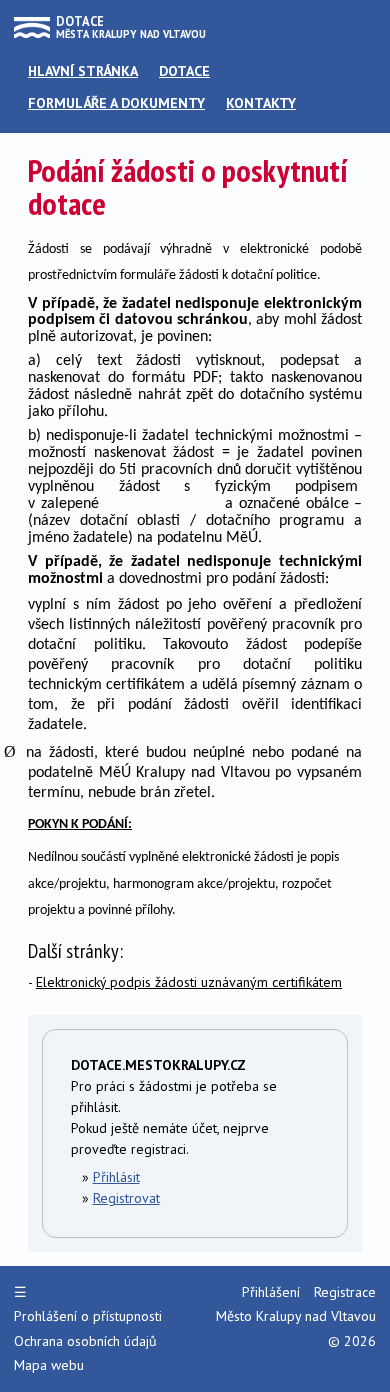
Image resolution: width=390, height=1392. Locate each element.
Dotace (184, 71)
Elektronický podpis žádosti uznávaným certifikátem (189, 982)
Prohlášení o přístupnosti (88, 1316)
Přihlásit (116, 1177)
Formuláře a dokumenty (116, 103)
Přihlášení (271, 1292)
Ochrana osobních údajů (85, 1341)
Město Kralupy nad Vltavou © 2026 (296, 1328)
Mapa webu (49, 1365)
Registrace (345, 1292)
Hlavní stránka (83, 71)
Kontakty (261, 103)
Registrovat (126, 1198)
